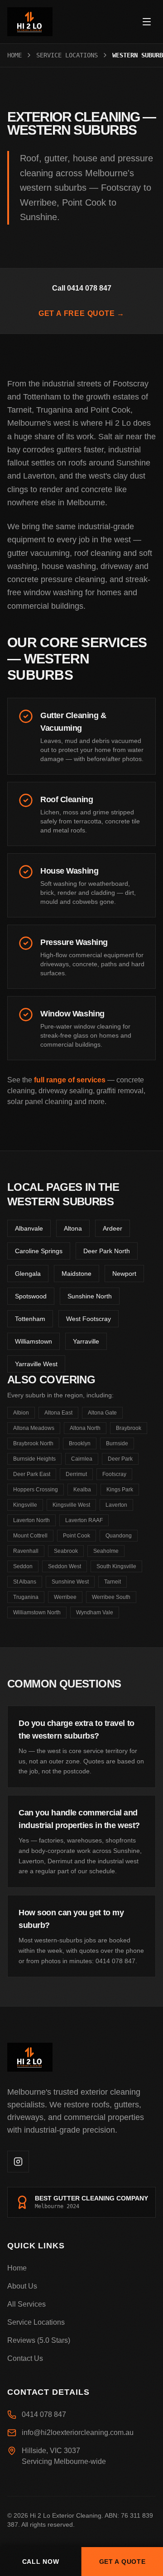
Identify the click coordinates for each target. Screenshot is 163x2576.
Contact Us (25, 2358)
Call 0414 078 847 (82, 288)
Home (14, 55)
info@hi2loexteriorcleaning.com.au (78, 2433)
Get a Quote (122, 2562)
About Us (22, 2286)
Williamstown (34, 1341)
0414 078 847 (44, 2414)
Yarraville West (36, 1364)
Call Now (41, 2562)
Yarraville (86, 1341)
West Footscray (89, 1319)
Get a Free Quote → (81, 313)
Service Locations (67, 55)
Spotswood (31, 1296)
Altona (73, 1228)
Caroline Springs (39, 1251)
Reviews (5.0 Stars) (39, 2340)
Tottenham (30, 1319)
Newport (124, 1274)
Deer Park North (107, 1251)
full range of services (70, 1080)
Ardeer (113, 1228)
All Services (26, 2304)
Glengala (28, 1274)
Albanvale (29, 1228)
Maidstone (77, 1274)
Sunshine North (90, 1296)
